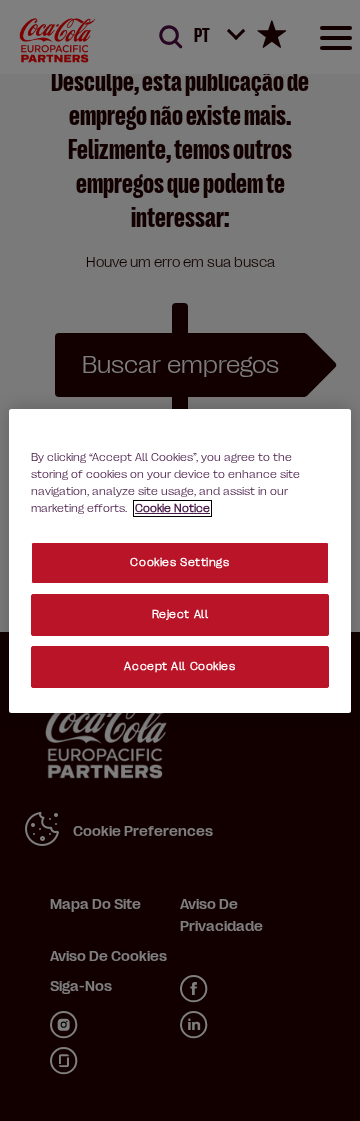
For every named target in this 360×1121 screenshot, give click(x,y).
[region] (180, 560)
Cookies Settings (179, 562)
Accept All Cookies (179, 666)
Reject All (180, 614)
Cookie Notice (172, 508)
